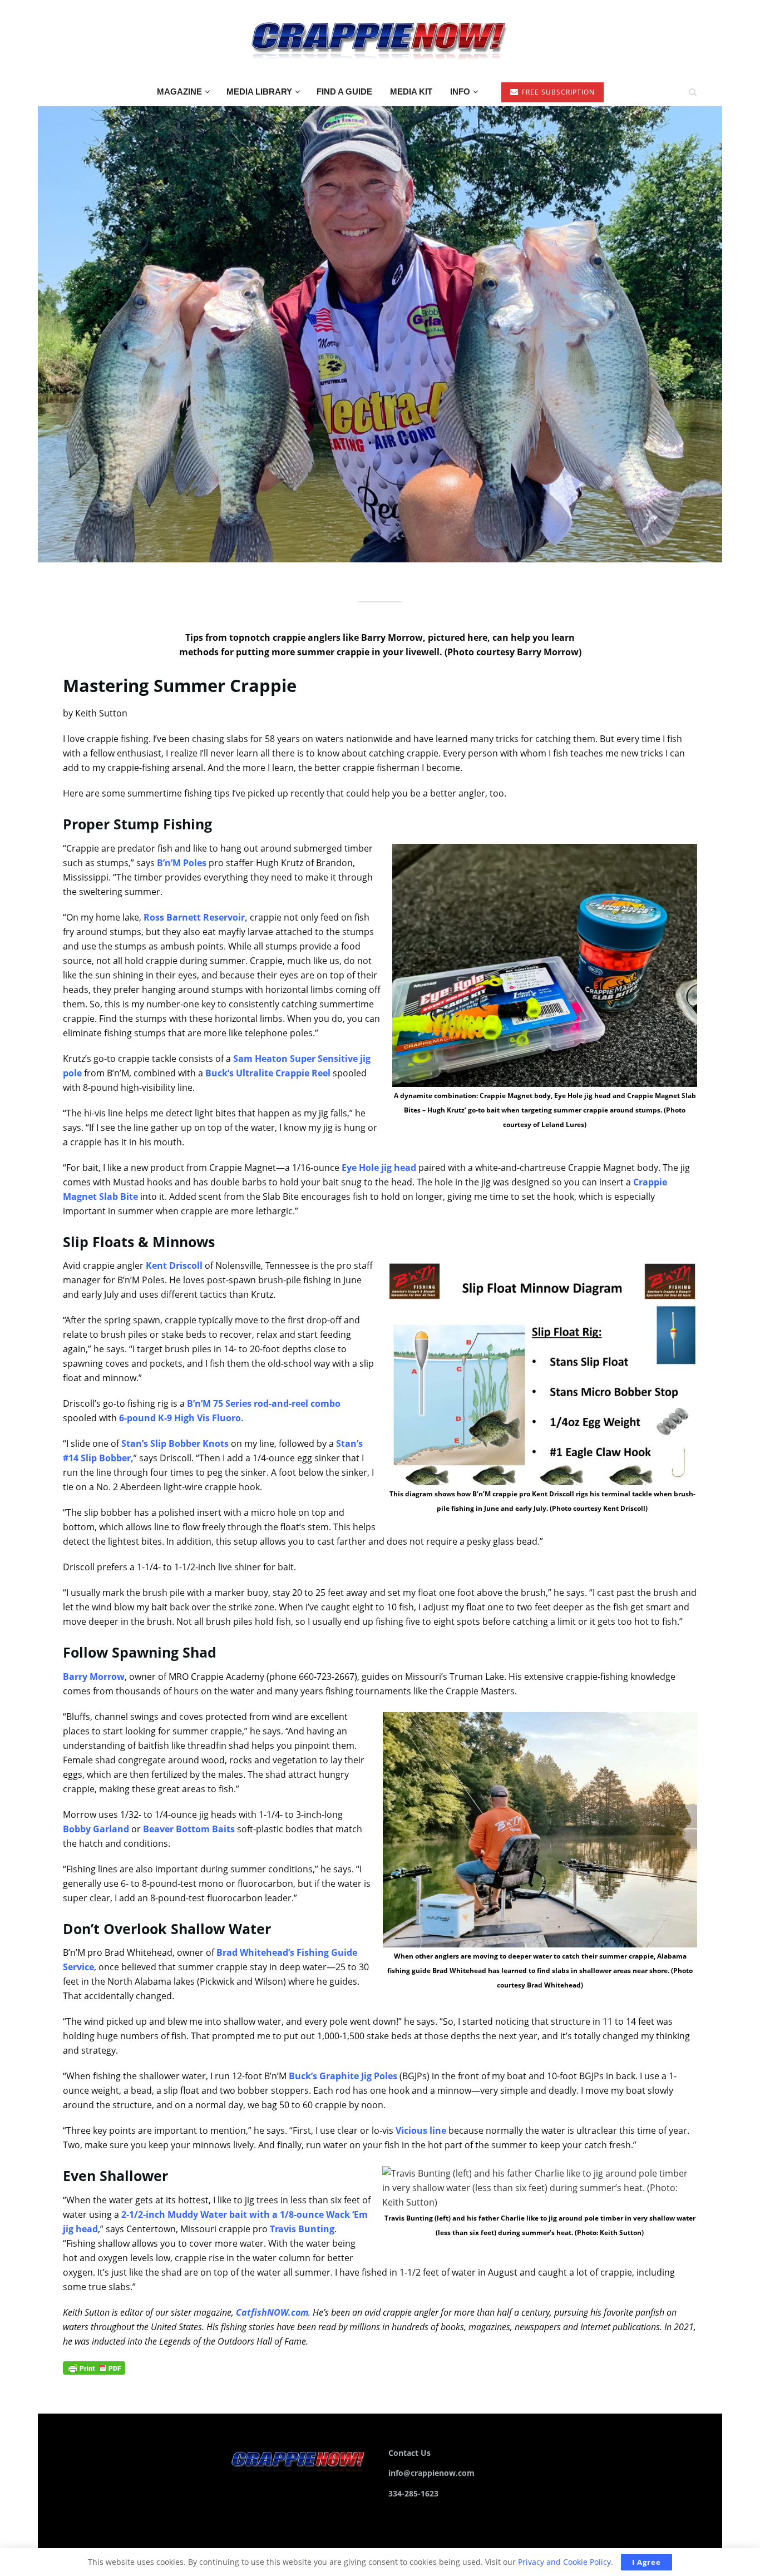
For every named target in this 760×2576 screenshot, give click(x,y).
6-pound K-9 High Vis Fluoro (180, 1418)
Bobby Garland (96, 1829)
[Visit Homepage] (380, 39)
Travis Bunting (302, 2229)
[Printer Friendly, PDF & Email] (94, 2367)
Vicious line (421, 2130)
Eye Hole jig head (379, 1168)
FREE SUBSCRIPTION (557, 92)
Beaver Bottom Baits (189, 1829)
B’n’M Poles (182, 863)
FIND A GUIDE (344, 92)
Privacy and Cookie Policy (564, 2562)
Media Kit (411, 92)
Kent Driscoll (174, 1265)
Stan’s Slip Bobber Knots (175, 1443)
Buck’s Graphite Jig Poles (343, 2076)
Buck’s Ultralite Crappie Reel (268, 1073)
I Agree (647, 2562)
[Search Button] (693, 92)
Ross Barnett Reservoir (194, 917)
